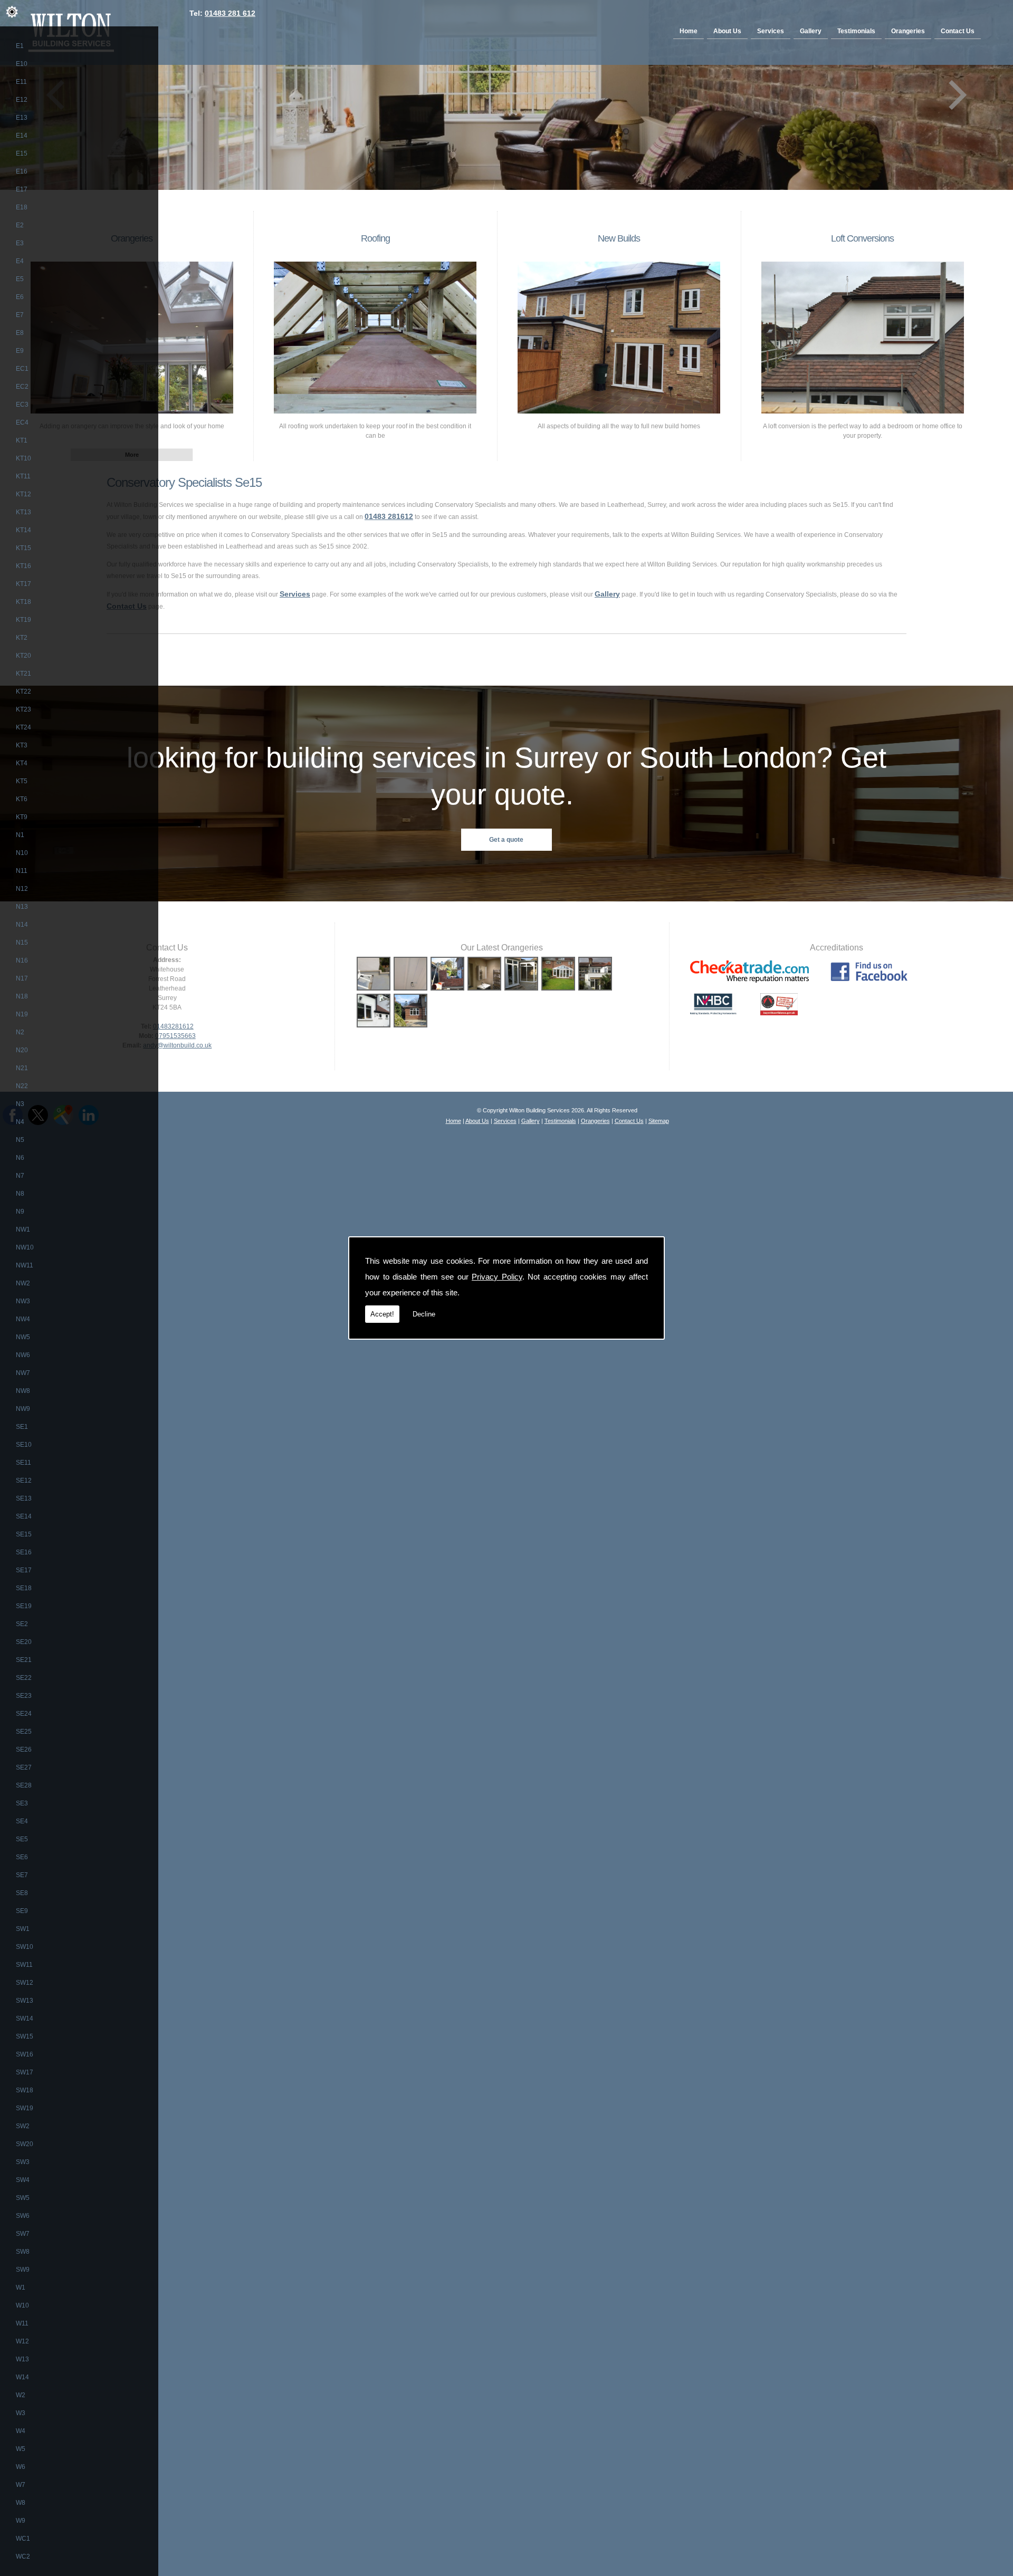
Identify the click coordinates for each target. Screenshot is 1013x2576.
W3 (21, 2413)
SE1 (22, 1427)
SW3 (23, 2162)
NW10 (25, 1247)
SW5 (23, 2198)
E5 (20, 279)
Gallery (811, 31)
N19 (22, 1014)
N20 (22, 1050)
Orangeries (908, 31)
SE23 (24, 1696)
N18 (22, 996)
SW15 (25, 2036)
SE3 (22, 1803)
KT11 (23, 476)
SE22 (24, 1678)
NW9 (23, 1409)
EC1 (22, 369)
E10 (22, 64)
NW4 (23, 1319)
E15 (22, 153)
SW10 (25, 1947)
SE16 (24, 1552)
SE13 (24, 1498)
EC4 (22, 422)
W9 (21, 2521)
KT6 (22, 799)
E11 (21, 82)
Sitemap (659, 1121)
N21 (22, 1068)
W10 (22, 2305)
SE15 (24, 1534)
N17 (22, 978)
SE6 (22, 1857)
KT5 (22, 781)
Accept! (382, 1314)
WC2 (23, 2556)
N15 (22, 943)
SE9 (22, 1911)
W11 (22, 2323)
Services (771, 31)
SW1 (23, 1929)
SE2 (22, 1624)
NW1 (23, 1229)
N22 (22, 1086)
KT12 (23, 494)
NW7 (23, 1373)
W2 (21, 2395)
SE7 (22, 1875)
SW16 (25, 2054)
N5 (20, 1140)
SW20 (25, 2144)
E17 (22, 189)
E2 (20, 225)
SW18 (25, 2090)
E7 (20, 315)
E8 (20, 333)
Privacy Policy (497, 1277)
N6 (20, 1158)
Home (689, 31)
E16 (22, 171)
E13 (22, 118)
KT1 (22, 440)
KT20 (23, 656)
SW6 (23, 2216)
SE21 (24, 1660)
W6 (21, 2467)
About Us (727, 31)
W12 (22, 2341)
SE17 (24, 1570)
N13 (22, 907)
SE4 (22, 1821)
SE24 (24, 1714)
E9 (20, 351)
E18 (22, 207)
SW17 (25, 2072)
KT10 (23, 458)
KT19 (23, 620)
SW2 (23, 2126)
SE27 (24, 1767)
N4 (20, 1122)
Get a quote (506, 840)
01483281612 (173, 1026)
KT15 (23, 548)
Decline (424, 1314)
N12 (22, 889)
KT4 (22, 763)
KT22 (23, 691)
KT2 (22, 638)
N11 (22, 871)
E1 (20, 46)
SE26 (24, 1750)
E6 (20, 297)
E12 (22, 100)
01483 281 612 (230, 13)
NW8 (23, 1391)
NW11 (25, 1265)
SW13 (25, 2001)
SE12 (24, 1481)
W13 (22, 2359)
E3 (20, 243)
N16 (22, 960)
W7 (21, 2485)
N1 (20, 835)
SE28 (24, 1785)
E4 (20, 261)
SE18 (24, 1588)
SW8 (23, 2252)
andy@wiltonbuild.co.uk (177, 1045)
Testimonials (856, 31)
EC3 (22, 405)
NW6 (23, 1355)
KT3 (22, 745)
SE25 (24, 1732)
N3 (20, 1104)
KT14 (23, 530)
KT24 (23, 727)
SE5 (22, 1839)
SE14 (24, 1516)
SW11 (24, 1965)
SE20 (24, 1642)
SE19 (24, 1606)
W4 (21, 2431)
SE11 (23, 1463)
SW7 (23, 2234)
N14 (22, 925)
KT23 (23, 709)
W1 (21, 2287)
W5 (21, 2449)
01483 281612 (389, 516)
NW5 (23, 1337)
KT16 (23, 566)
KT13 (23, 512)
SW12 (25, 1983)
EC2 (22, 387)
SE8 (22, 1893)
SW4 (23, 2180)
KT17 (23, 584)
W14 (22, 2377)
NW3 (23, 1301)
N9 (20, 1212)
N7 (20, 1176)
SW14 (25, 2018)
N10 (22, 853)
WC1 (23, 2539)
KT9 (22, 817)
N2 (20, 1032)
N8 (20, 1194)
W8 (21, 2503)
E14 (22, 136)
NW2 (23, 1283)
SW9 (23, 2270)
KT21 (23, 674)
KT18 (23, 602)
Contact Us (958, 31)
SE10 (24, 1445)
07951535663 (175, 1036)
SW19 (25, 2108)
